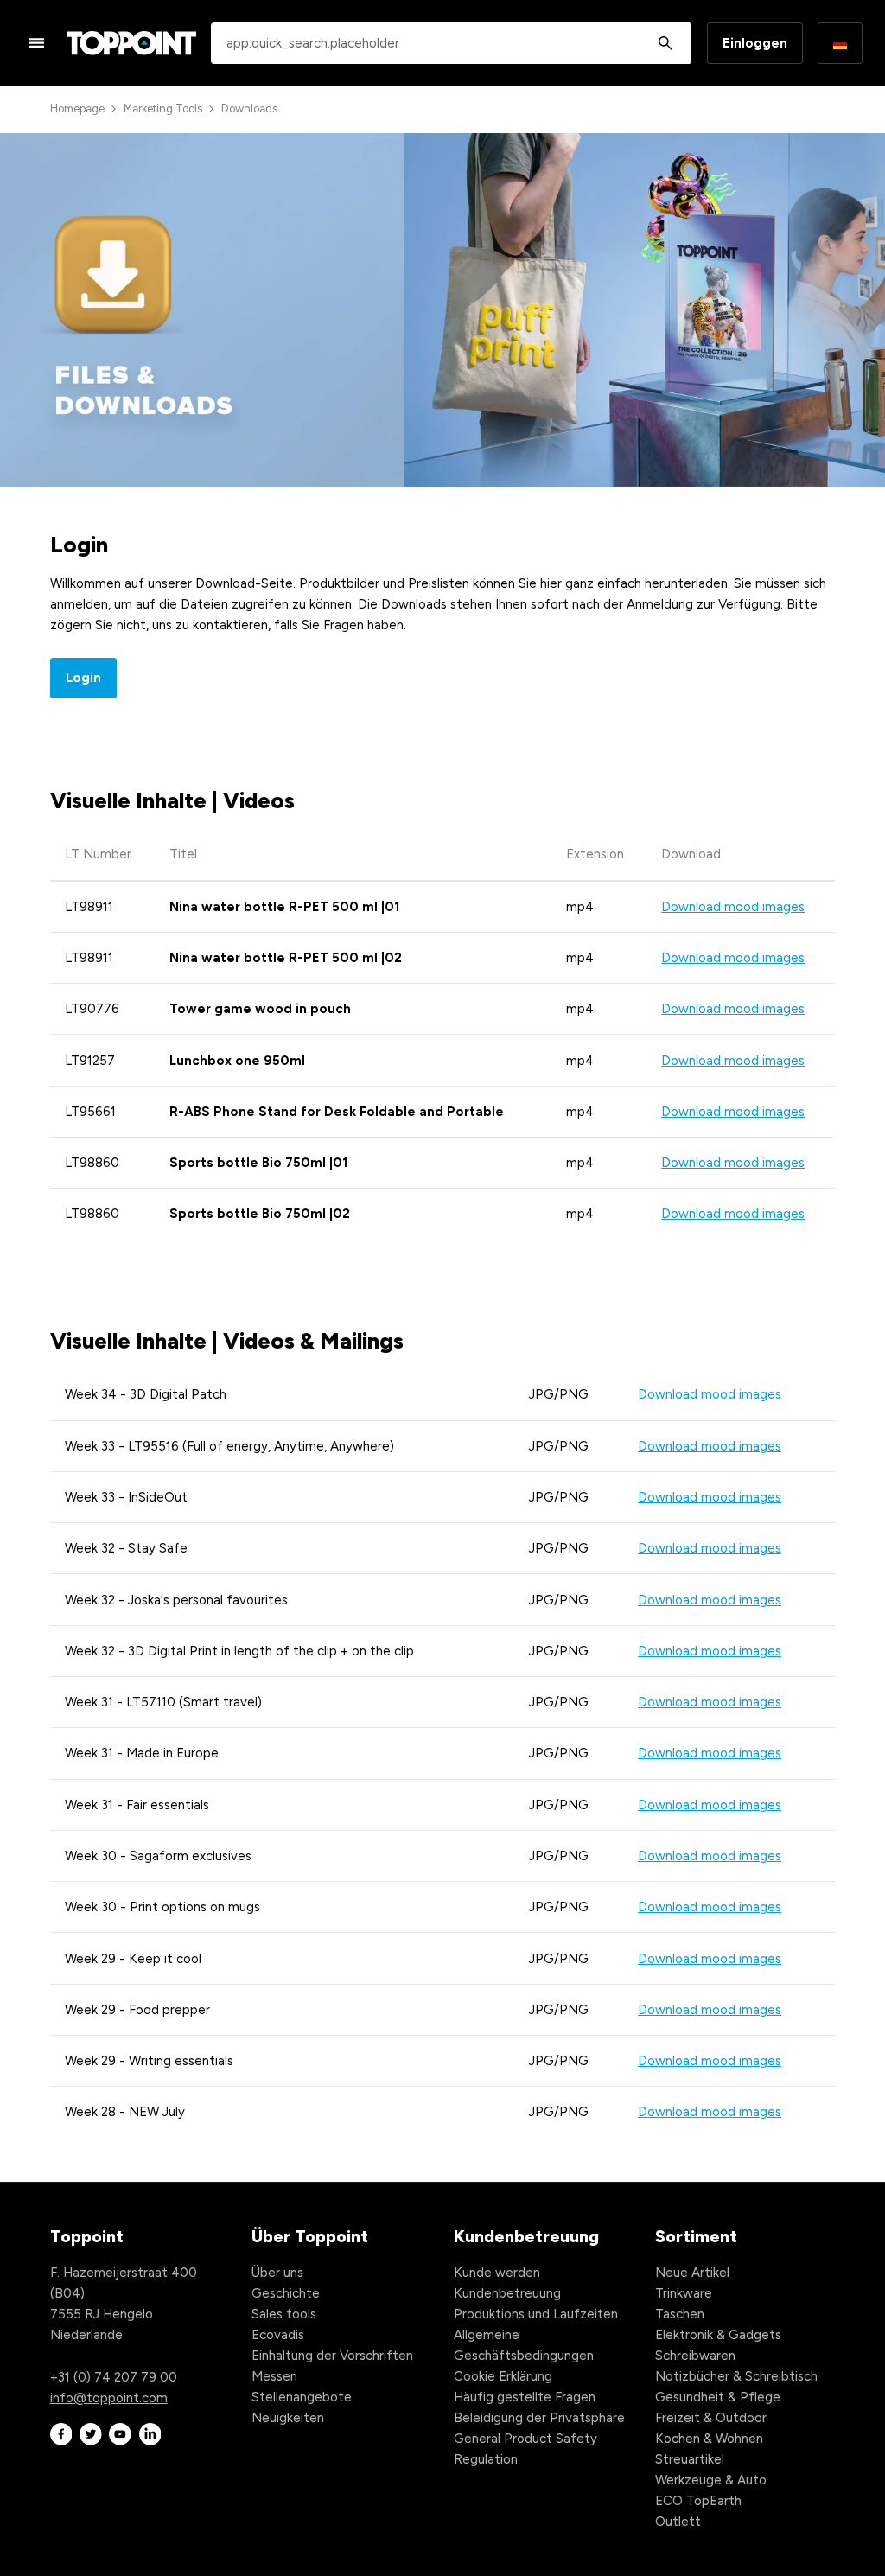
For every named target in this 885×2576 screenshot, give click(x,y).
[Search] (666, 43)
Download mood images (733, 907)
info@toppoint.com (109, 2398)
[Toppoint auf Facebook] (61, 2435)
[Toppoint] (131, 43)
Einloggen (755, 43)
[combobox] (451, 43)
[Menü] (37, 42)
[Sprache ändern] (840, 43)
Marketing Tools (163, 108)
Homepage (77, 108)
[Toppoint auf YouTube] (120, 2435)
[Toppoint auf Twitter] (91, 2435)
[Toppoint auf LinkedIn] (150, 2435)
